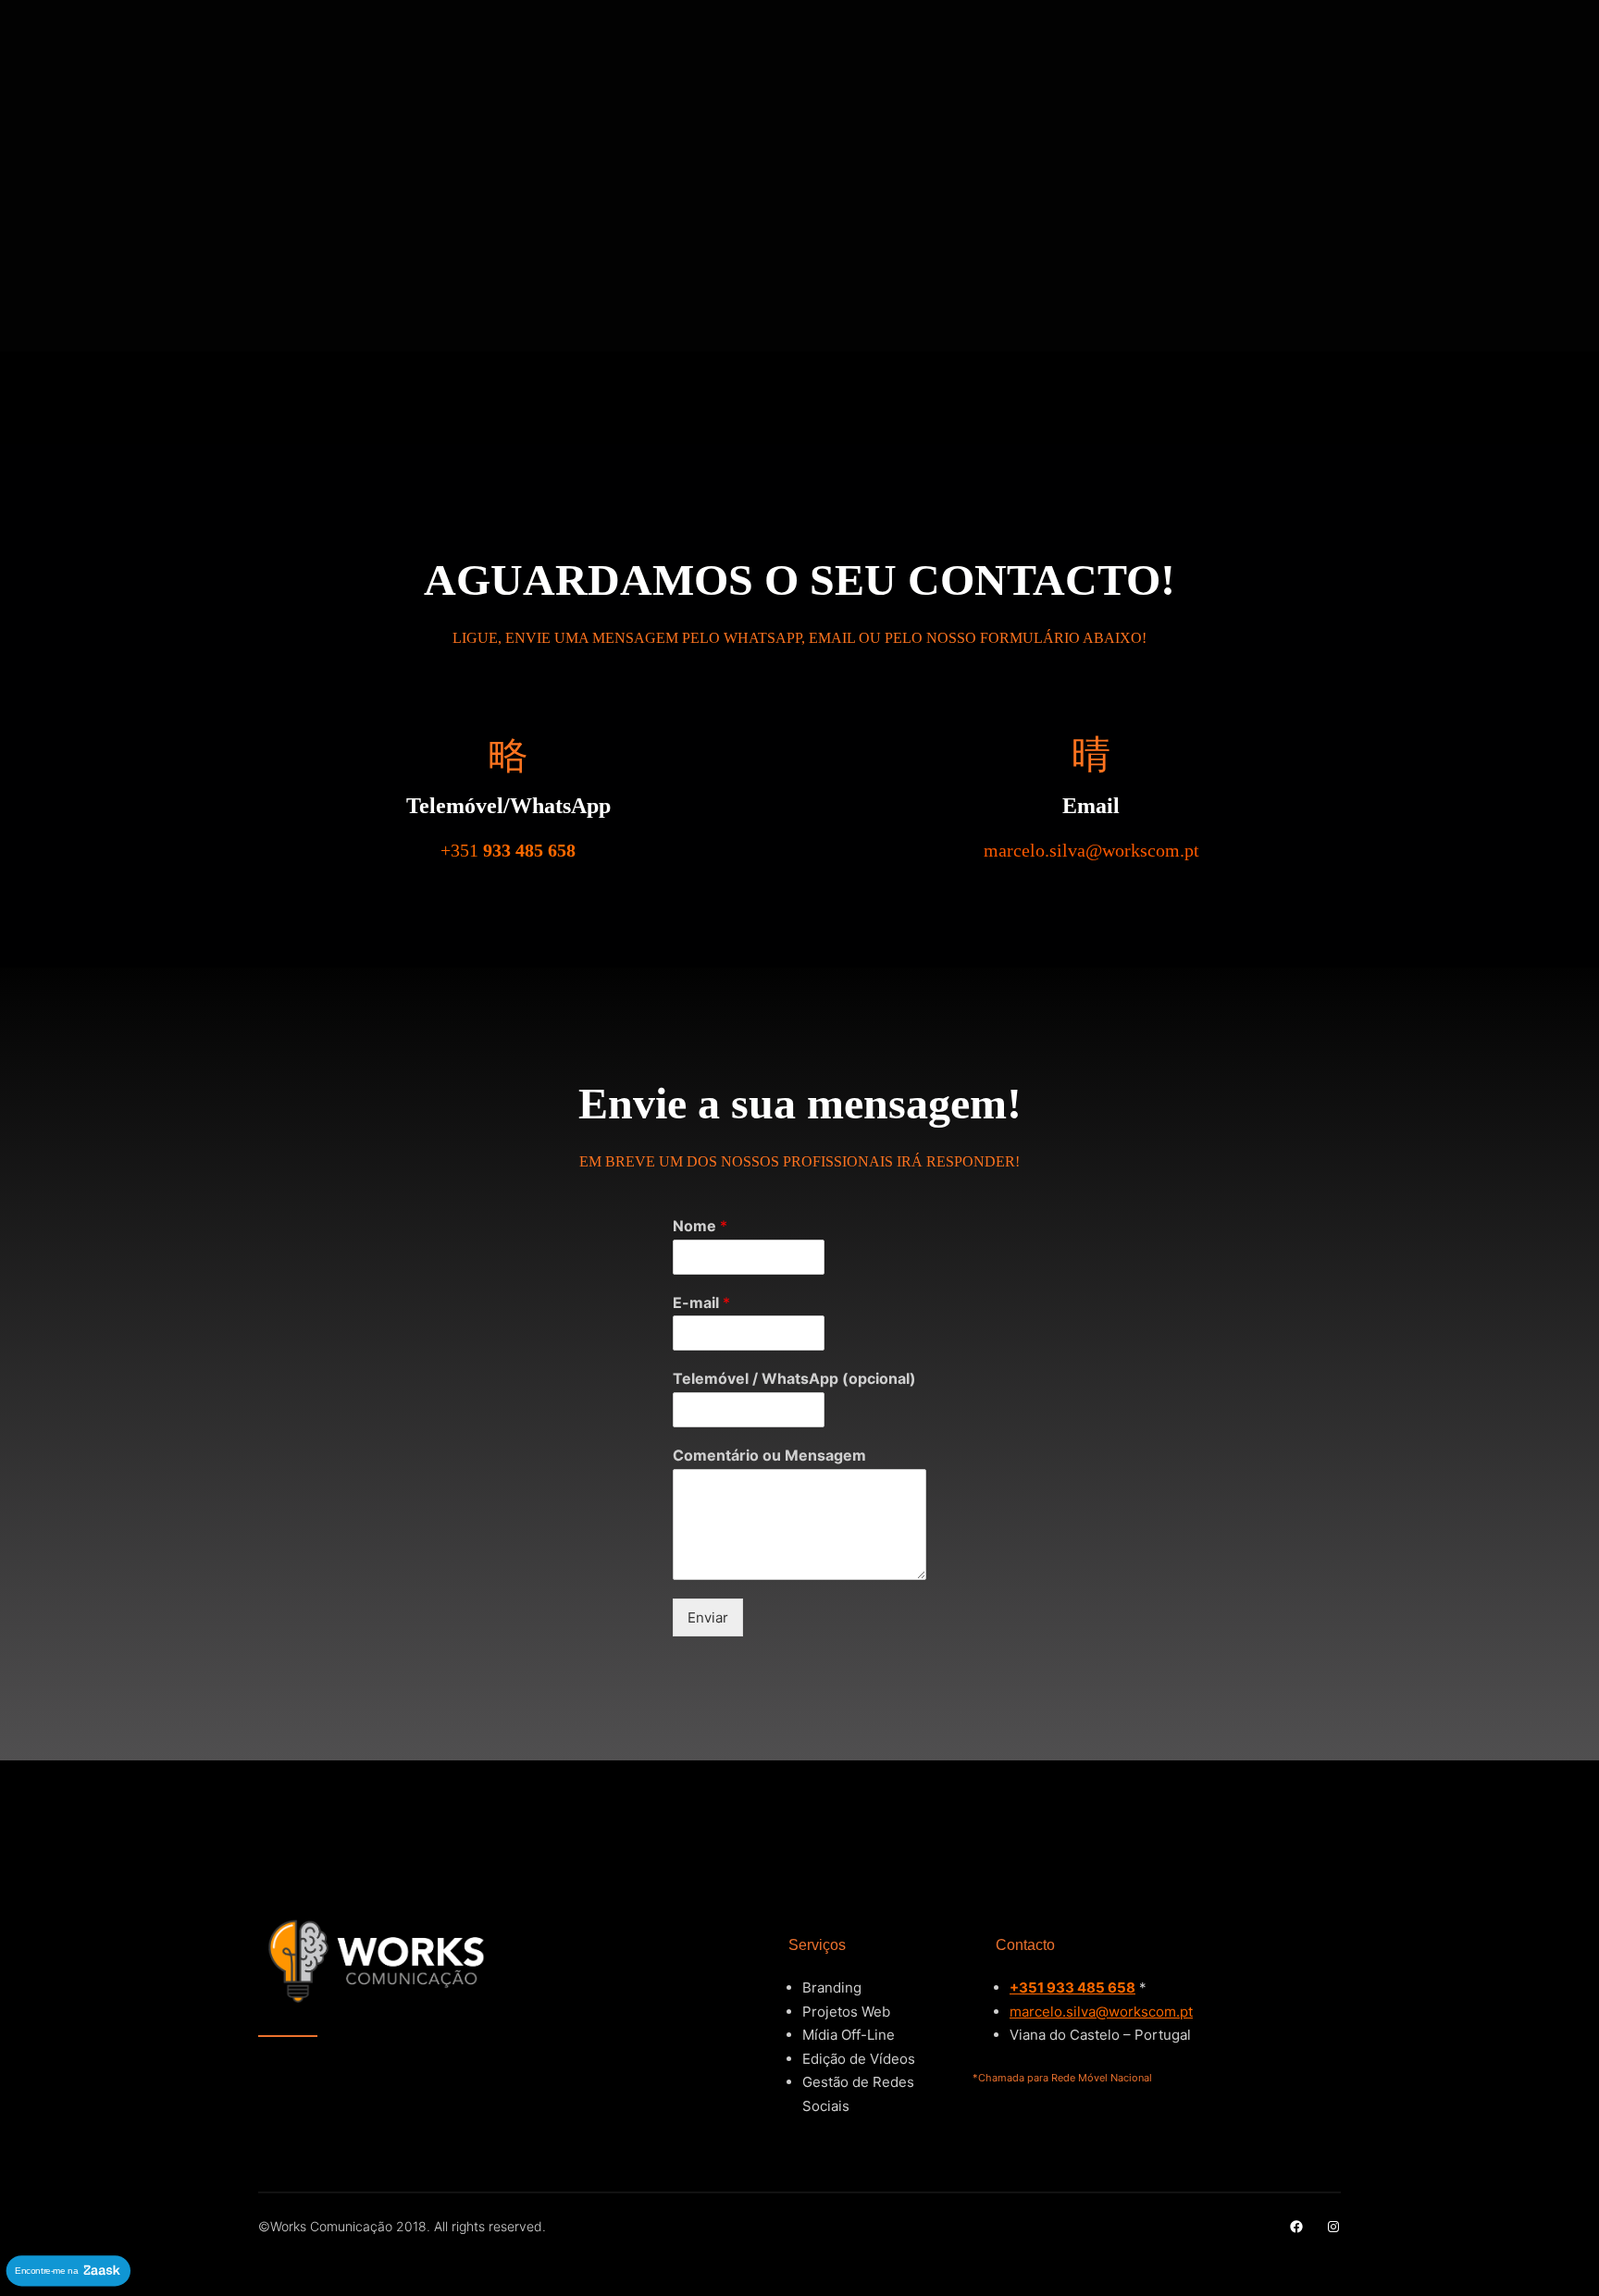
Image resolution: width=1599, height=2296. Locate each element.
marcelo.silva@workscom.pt (1101, 2012)
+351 (508, 850)
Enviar (708, 1617)
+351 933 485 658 (1072, 1987)
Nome (700, 1226)
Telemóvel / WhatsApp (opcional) (794, 1378)
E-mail (701, 1302)
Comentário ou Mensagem (769, 1455)
